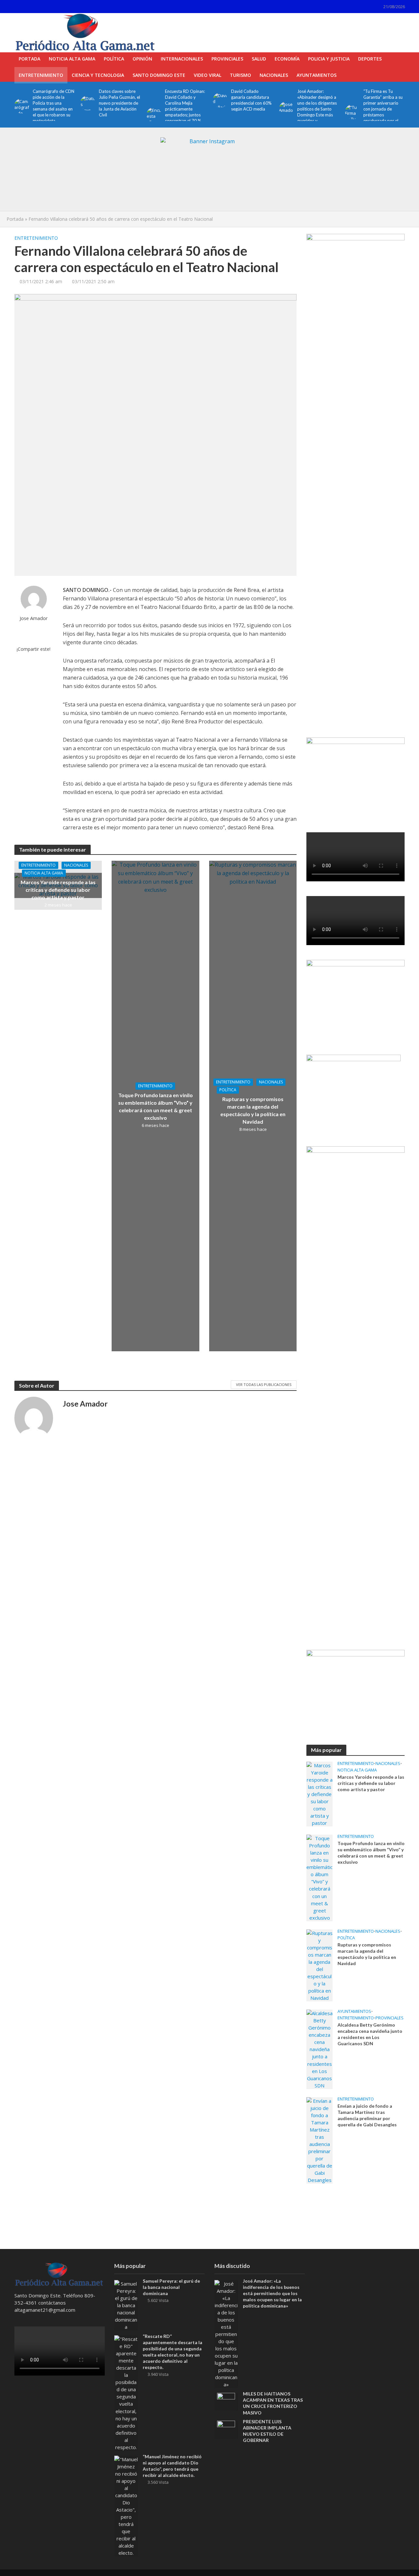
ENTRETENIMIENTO (41, 75)
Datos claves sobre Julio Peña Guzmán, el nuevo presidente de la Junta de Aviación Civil (119, 103)
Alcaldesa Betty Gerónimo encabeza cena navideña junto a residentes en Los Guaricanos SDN (370, 2034)
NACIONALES (274, 75)
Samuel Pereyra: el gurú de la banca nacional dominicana (171, 2287)
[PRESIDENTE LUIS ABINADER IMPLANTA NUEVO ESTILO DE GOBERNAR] (226, 2429)
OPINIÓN (142, 59)
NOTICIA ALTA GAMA (72, 59)
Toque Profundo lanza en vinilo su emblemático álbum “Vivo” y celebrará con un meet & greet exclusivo (155, 1106)
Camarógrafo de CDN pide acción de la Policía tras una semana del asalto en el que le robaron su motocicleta (54, 106)
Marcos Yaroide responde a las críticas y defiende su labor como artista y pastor (58, 890)
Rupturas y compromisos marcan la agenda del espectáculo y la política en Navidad (253, 1110)
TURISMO (240, 75)
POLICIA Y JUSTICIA (329, 59)
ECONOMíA (287, 59)
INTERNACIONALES (182, 59)
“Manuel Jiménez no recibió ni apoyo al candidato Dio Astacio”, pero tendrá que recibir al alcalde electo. (172, 2466)
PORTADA (29, 59)
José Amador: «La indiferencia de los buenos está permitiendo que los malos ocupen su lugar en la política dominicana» (272, 2293)
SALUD (259, 59)
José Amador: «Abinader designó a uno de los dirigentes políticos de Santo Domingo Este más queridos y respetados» (317, 109)
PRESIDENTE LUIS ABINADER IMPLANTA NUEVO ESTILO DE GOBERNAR (267, 2431)
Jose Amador (34, 618)
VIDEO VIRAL (208, 75)
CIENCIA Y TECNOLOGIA (98, 75)
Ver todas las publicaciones (264, 1384)
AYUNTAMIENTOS (317, 75)
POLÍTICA (114, 59)
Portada (15, 219)
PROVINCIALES (227, 59)
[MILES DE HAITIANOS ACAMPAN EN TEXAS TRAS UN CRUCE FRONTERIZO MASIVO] (226, 2401)
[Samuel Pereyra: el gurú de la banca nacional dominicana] (126, 2305)
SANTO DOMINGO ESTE (159, 75)
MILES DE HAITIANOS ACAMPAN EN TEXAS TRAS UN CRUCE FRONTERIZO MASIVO (273, 2403)
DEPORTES (370, 59)
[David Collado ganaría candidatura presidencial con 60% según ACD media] (219, 100)
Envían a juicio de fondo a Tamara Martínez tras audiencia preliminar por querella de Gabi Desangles (367, 2115)
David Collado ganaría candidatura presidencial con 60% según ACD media (251, 100)
